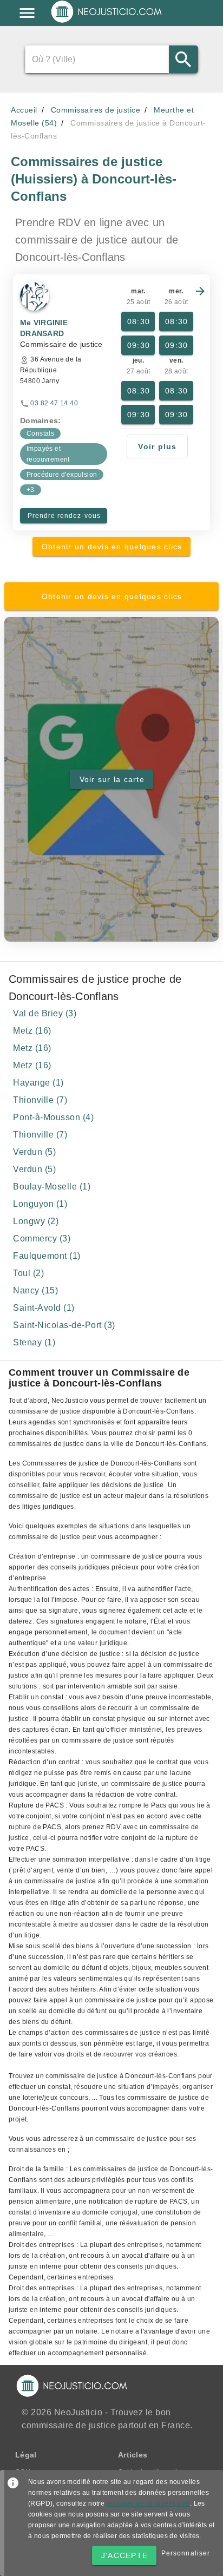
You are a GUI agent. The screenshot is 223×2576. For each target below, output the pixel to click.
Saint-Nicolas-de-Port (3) (64, 1325)
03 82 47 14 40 (54, 403)
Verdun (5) (34, 1152)
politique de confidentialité (148, 2503)
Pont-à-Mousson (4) (53, 1117)
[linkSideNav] (27, 13)
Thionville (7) (40, 1100)
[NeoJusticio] (107, 22)
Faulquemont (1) (47, 1256)
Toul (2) (28, 1273)
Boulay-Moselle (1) (52, 1187)
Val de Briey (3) (45, 1013)
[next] (200, 291)
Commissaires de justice (96, 110)
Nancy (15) (35, 1290)
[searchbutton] (183, 59)
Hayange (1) (38, 1083)
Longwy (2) (36, 1221)
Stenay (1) (34, 1342)
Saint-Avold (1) (44, 1308)
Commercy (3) (42, 1238)
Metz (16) (32, 1031)
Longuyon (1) (40, 1204)
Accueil (24, 110)
